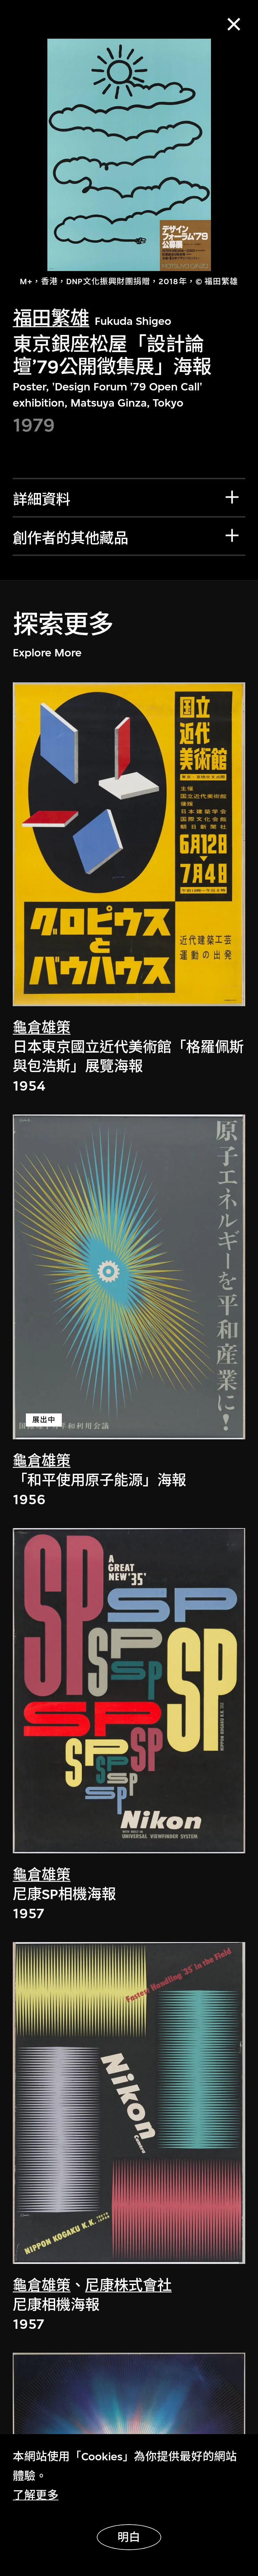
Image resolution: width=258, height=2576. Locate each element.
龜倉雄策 (42, 1028)
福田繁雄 (51, 318)
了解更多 (36, 2495)
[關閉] (234, 24)
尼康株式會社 (128, 2286)
